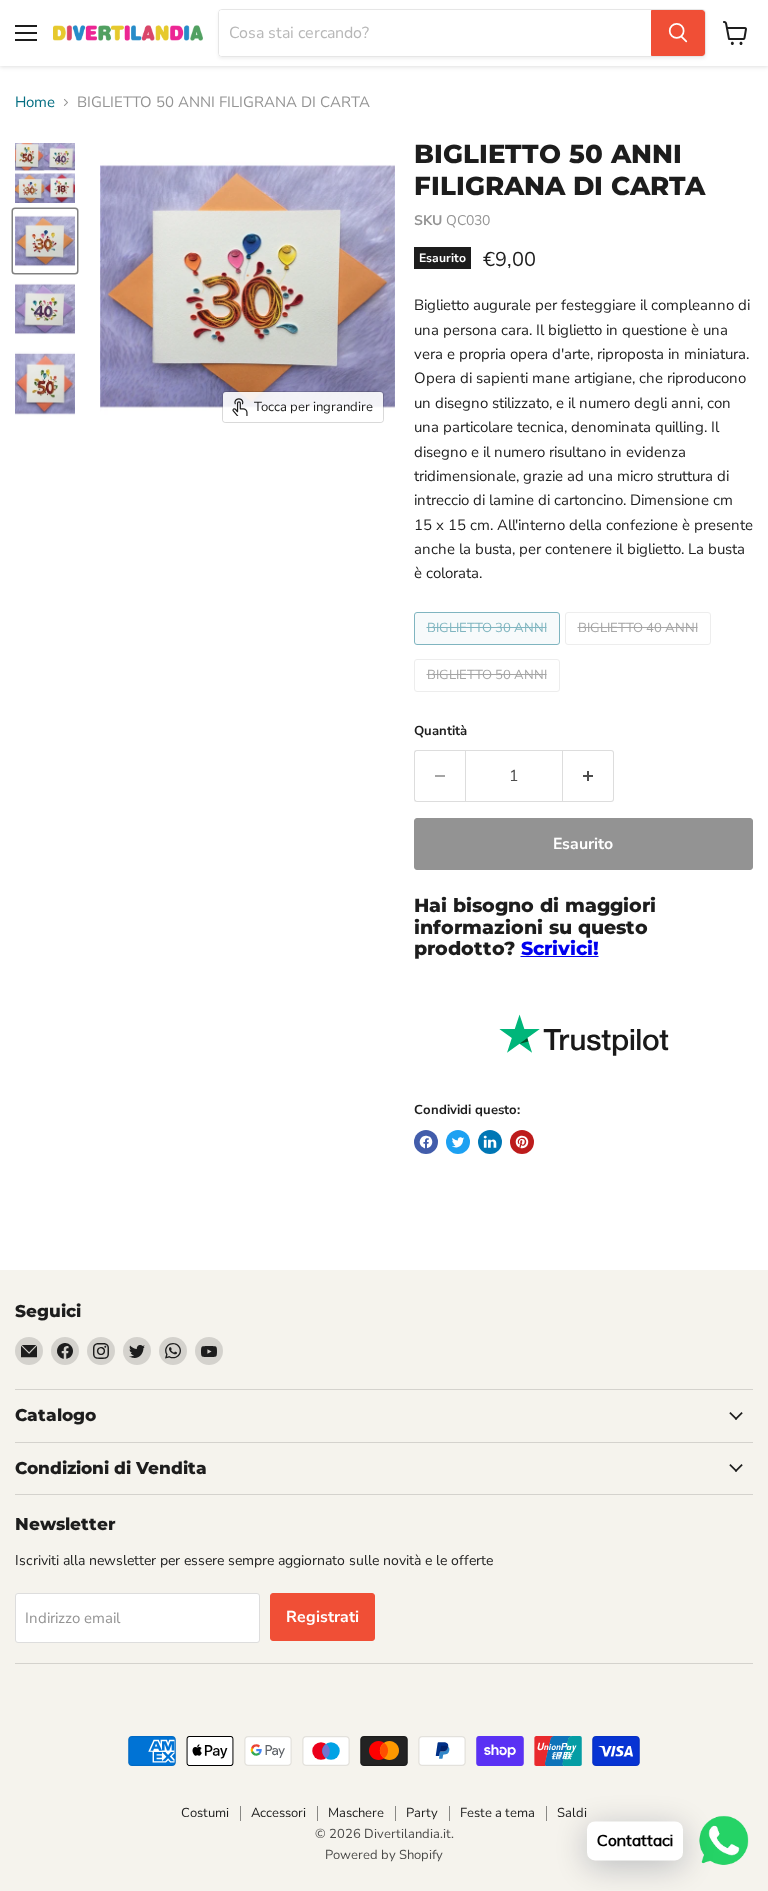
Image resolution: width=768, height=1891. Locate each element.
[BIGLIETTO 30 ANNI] (489, 650)
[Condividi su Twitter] (458, 1142)
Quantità (440, 731)
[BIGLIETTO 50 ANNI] (489, 697)
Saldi (572, 1813)
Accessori (278, 1813)
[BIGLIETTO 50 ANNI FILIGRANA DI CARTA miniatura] (45, 173)
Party (422, 1813)
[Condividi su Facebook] (426, 1142)
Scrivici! (560, 948)
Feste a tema (497, 1813)
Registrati (322, 1617)
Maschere (356, 1813)
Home (35, 102)
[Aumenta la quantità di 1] (588, 776)
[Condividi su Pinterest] (522, 1142)
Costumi (205, 1813)
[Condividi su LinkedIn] (490, 1142)
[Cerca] (678, 33)
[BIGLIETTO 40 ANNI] (640, 650)
